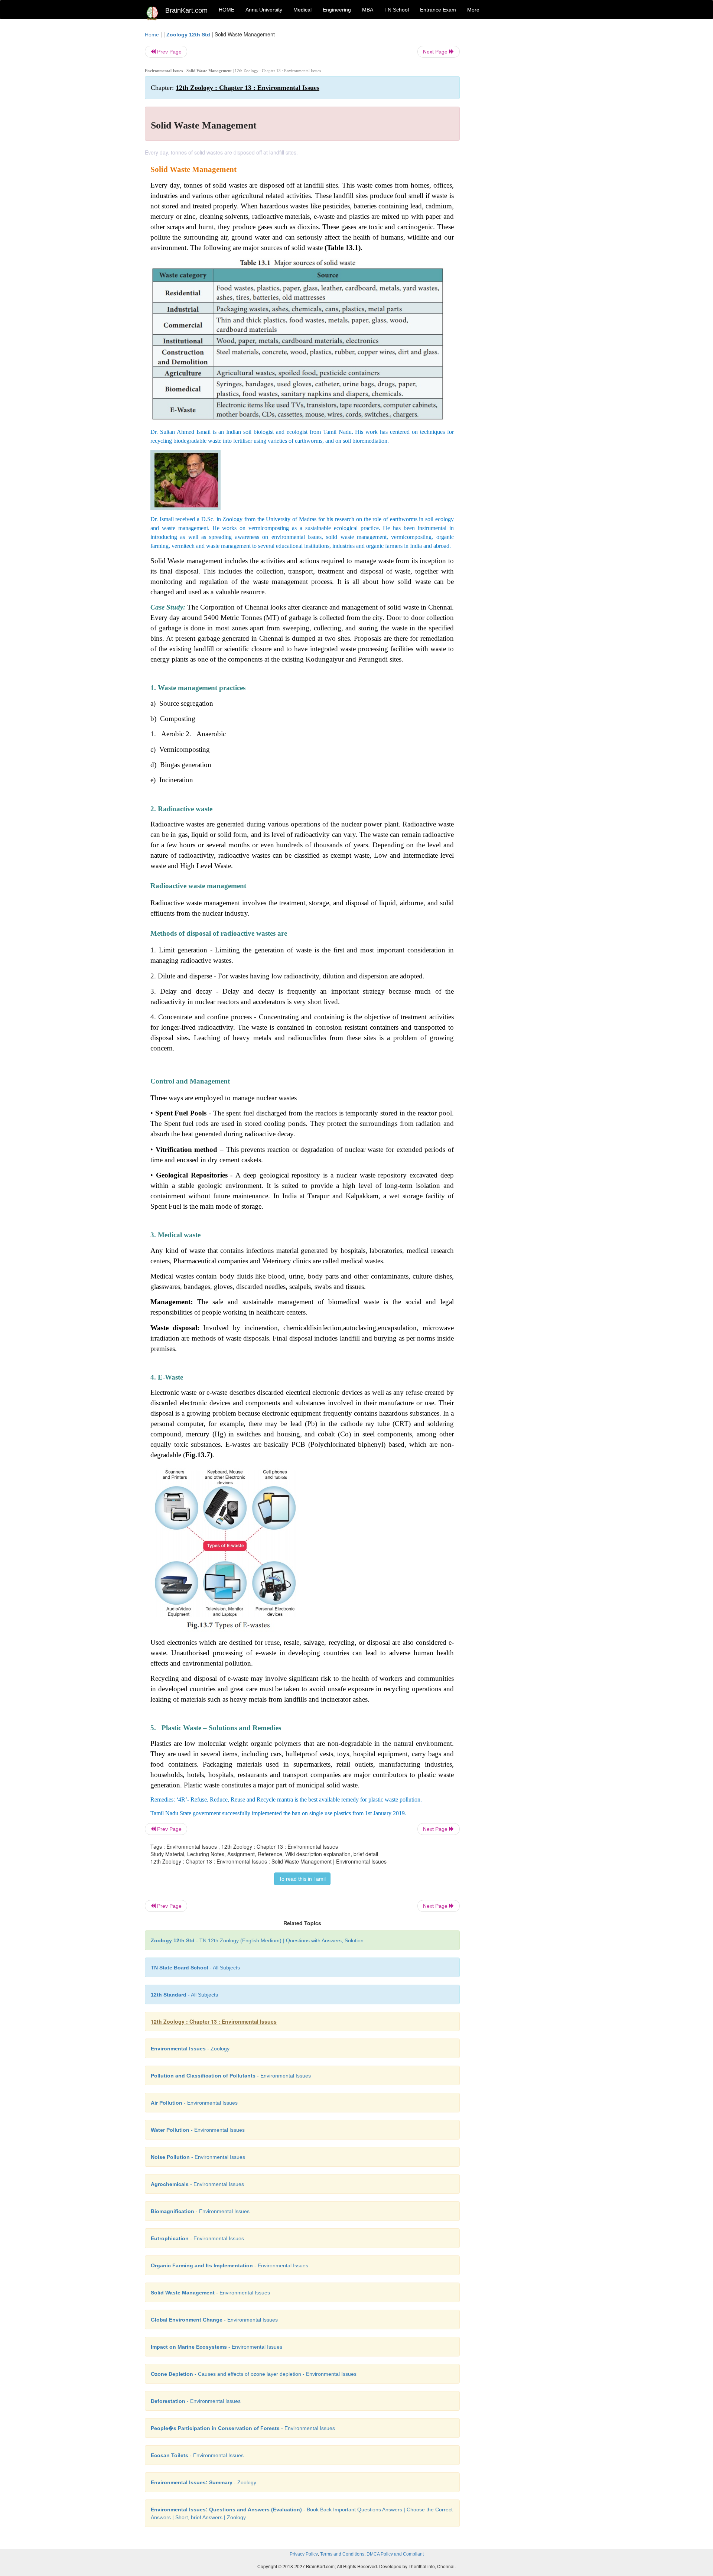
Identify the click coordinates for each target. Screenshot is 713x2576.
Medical (302, 10)
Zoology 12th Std (188, 35)
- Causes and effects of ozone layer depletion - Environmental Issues (254, 2374)
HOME (227, 10)
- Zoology (190, 2049)
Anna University (264, 10)
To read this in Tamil (302, 1879)
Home (152, 35)
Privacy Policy (304, 2554)
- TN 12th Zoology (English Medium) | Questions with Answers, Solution (257, 1940)
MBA (368, 10)
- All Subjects (195, 1968)
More (473, 10)
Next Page (436, 52)
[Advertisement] (520, 142)
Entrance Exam (438, 10)
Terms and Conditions (342, 2554)
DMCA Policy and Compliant (395, 2554)
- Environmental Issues (231, 2076)
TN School (397, 10)
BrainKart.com (186, 10)
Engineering (337, 10)
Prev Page (169, 52)
